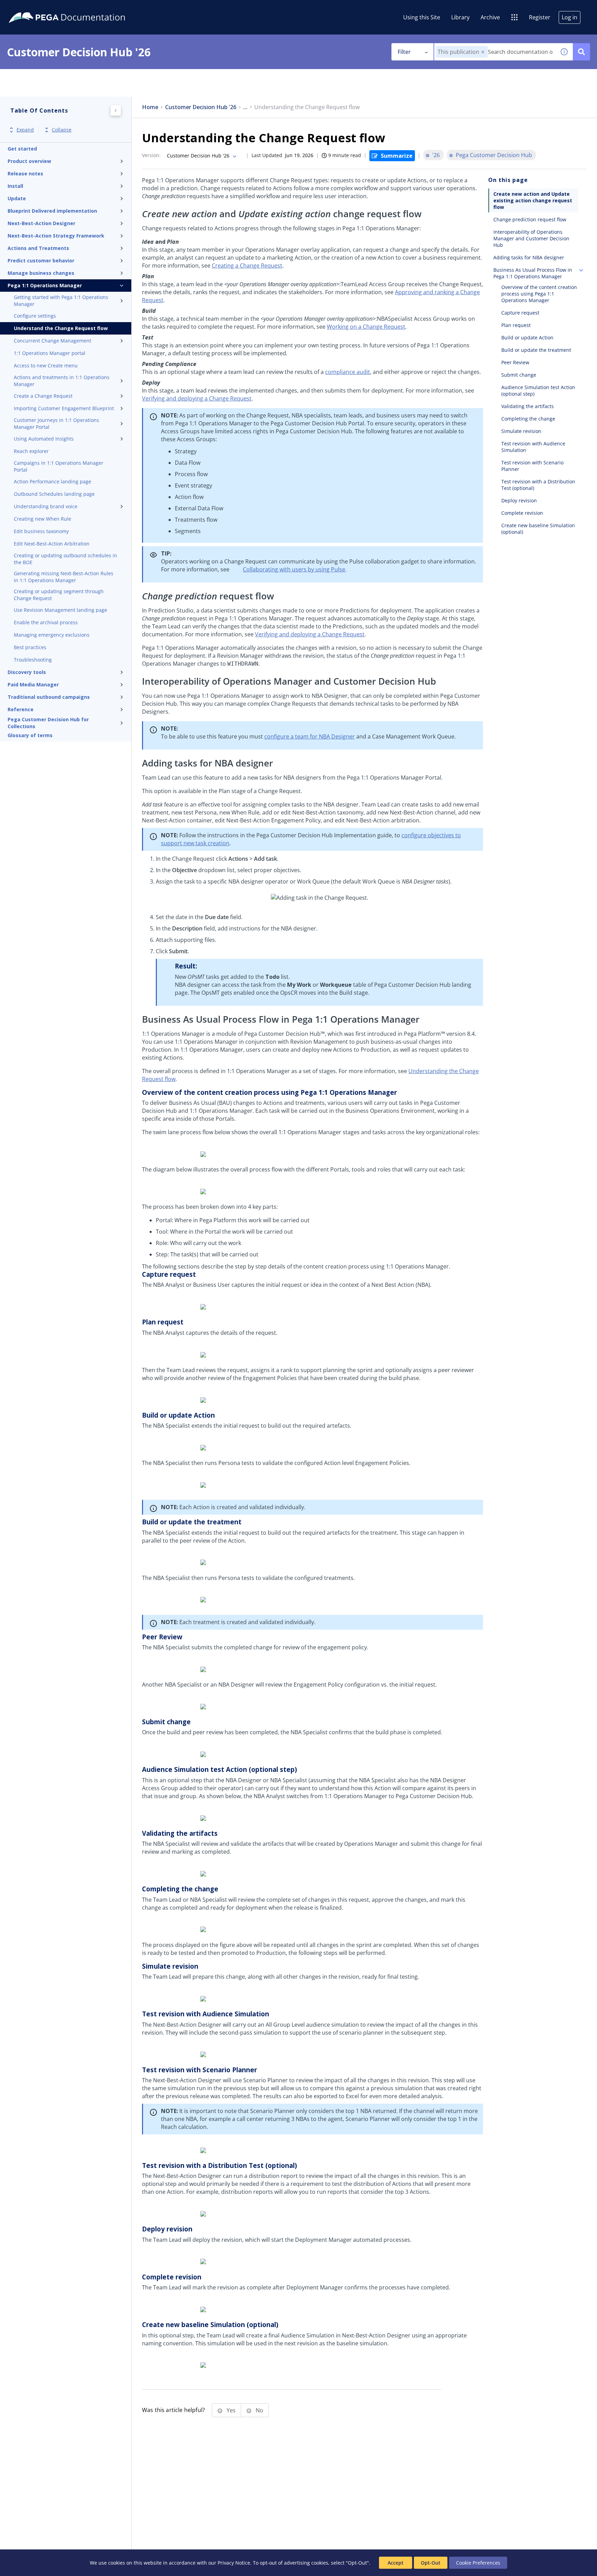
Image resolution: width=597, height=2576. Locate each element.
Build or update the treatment (536, 350)
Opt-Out (431, 2563)
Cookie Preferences (478, 2563)
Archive (490, 17)
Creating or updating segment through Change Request (59, 595)
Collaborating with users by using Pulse (294, 569)
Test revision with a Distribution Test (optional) (538, 485)
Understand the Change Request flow (61, 328)
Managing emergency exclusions (52, 635)
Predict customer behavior (41, 261)
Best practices (30, 647)
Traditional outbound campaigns (49, 697)
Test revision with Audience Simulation (533, 447)
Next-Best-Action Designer (41, 223)
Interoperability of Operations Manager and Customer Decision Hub (531, 238)
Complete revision (522, 513)
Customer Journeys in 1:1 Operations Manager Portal (56, 423)
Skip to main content (31, 8)
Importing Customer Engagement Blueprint (64, 408)
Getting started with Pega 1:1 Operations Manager (61, 301)
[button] (483, 52)
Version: (151, 155)
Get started (22, 149)
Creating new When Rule (42, 519)
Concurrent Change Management (53, 341)
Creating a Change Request (247, 266)
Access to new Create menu (46, 365)
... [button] (245, 107)
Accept (396, 2563)
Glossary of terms (30, 735)
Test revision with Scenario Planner (532, 466)
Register (540, 17)
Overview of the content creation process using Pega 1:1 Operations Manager (539, 294)
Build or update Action (527, 337)
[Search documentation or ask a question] (581, 52)
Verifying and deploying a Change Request (197, 398)
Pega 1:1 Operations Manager (45, 285)
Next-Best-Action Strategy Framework (56, 236)
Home (150, 107)
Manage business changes (41, 273)
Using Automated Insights (44, 439)
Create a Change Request (43, 396)
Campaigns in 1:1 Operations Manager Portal (59, 466)
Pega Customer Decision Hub (494, 155)
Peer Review (515, 362)
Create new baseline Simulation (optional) (538, 529)
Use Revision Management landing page (60, 610)
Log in (570, 17)
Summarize (397, 156)
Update (17, 198)
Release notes (25, 173)
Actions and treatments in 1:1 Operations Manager (62, 381)
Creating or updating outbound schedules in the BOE (65, 559)
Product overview (29, 161)
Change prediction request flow (530, 219)
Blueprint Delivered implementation (52, 211)
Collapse (62, 130)
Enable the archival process (46, 622)
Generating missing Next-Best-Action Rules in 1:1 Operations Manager (64, 577)
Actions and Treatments (38, 248)
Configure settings (35, 316)
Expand (25, 130)
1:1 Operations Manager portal (50, 353)
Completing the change (528, 419)
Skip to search (84, 8)
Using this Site (422, 17)
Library (460, 17)
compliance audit (348, 372)
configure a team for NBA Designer (310, 736)
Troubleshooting (33, 660)
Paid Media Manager (33, 684)
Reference (21, 709)
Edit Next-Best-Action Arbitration (52, 544)
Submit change (519, 375)
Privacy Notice (234, 2563)
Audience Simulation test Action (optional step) (538, 390)
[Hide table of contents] (116, 110)
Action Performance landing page (53, 481)
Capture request (520, 313)
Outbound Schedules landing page (54, 494)
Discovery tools (27, 672)
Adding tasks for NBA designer (529, 257)
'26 (436, 155)
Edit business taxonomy (41, 531)
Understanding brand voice (46, 506)
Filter (404, 52)
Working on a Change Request (366, 327)
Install (15, 186)
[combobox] (495, 52)
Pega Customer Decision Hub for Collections (48, 723)
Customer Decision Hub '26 (201, 107)
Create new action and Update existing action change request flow (533, 200)
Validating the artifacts (528, 406)
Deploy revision (519, 500)
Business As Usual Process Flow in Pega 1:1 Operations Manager (533, 273)
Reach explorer (31, 451)
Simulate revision (521, 431)
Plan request (516, 325)
